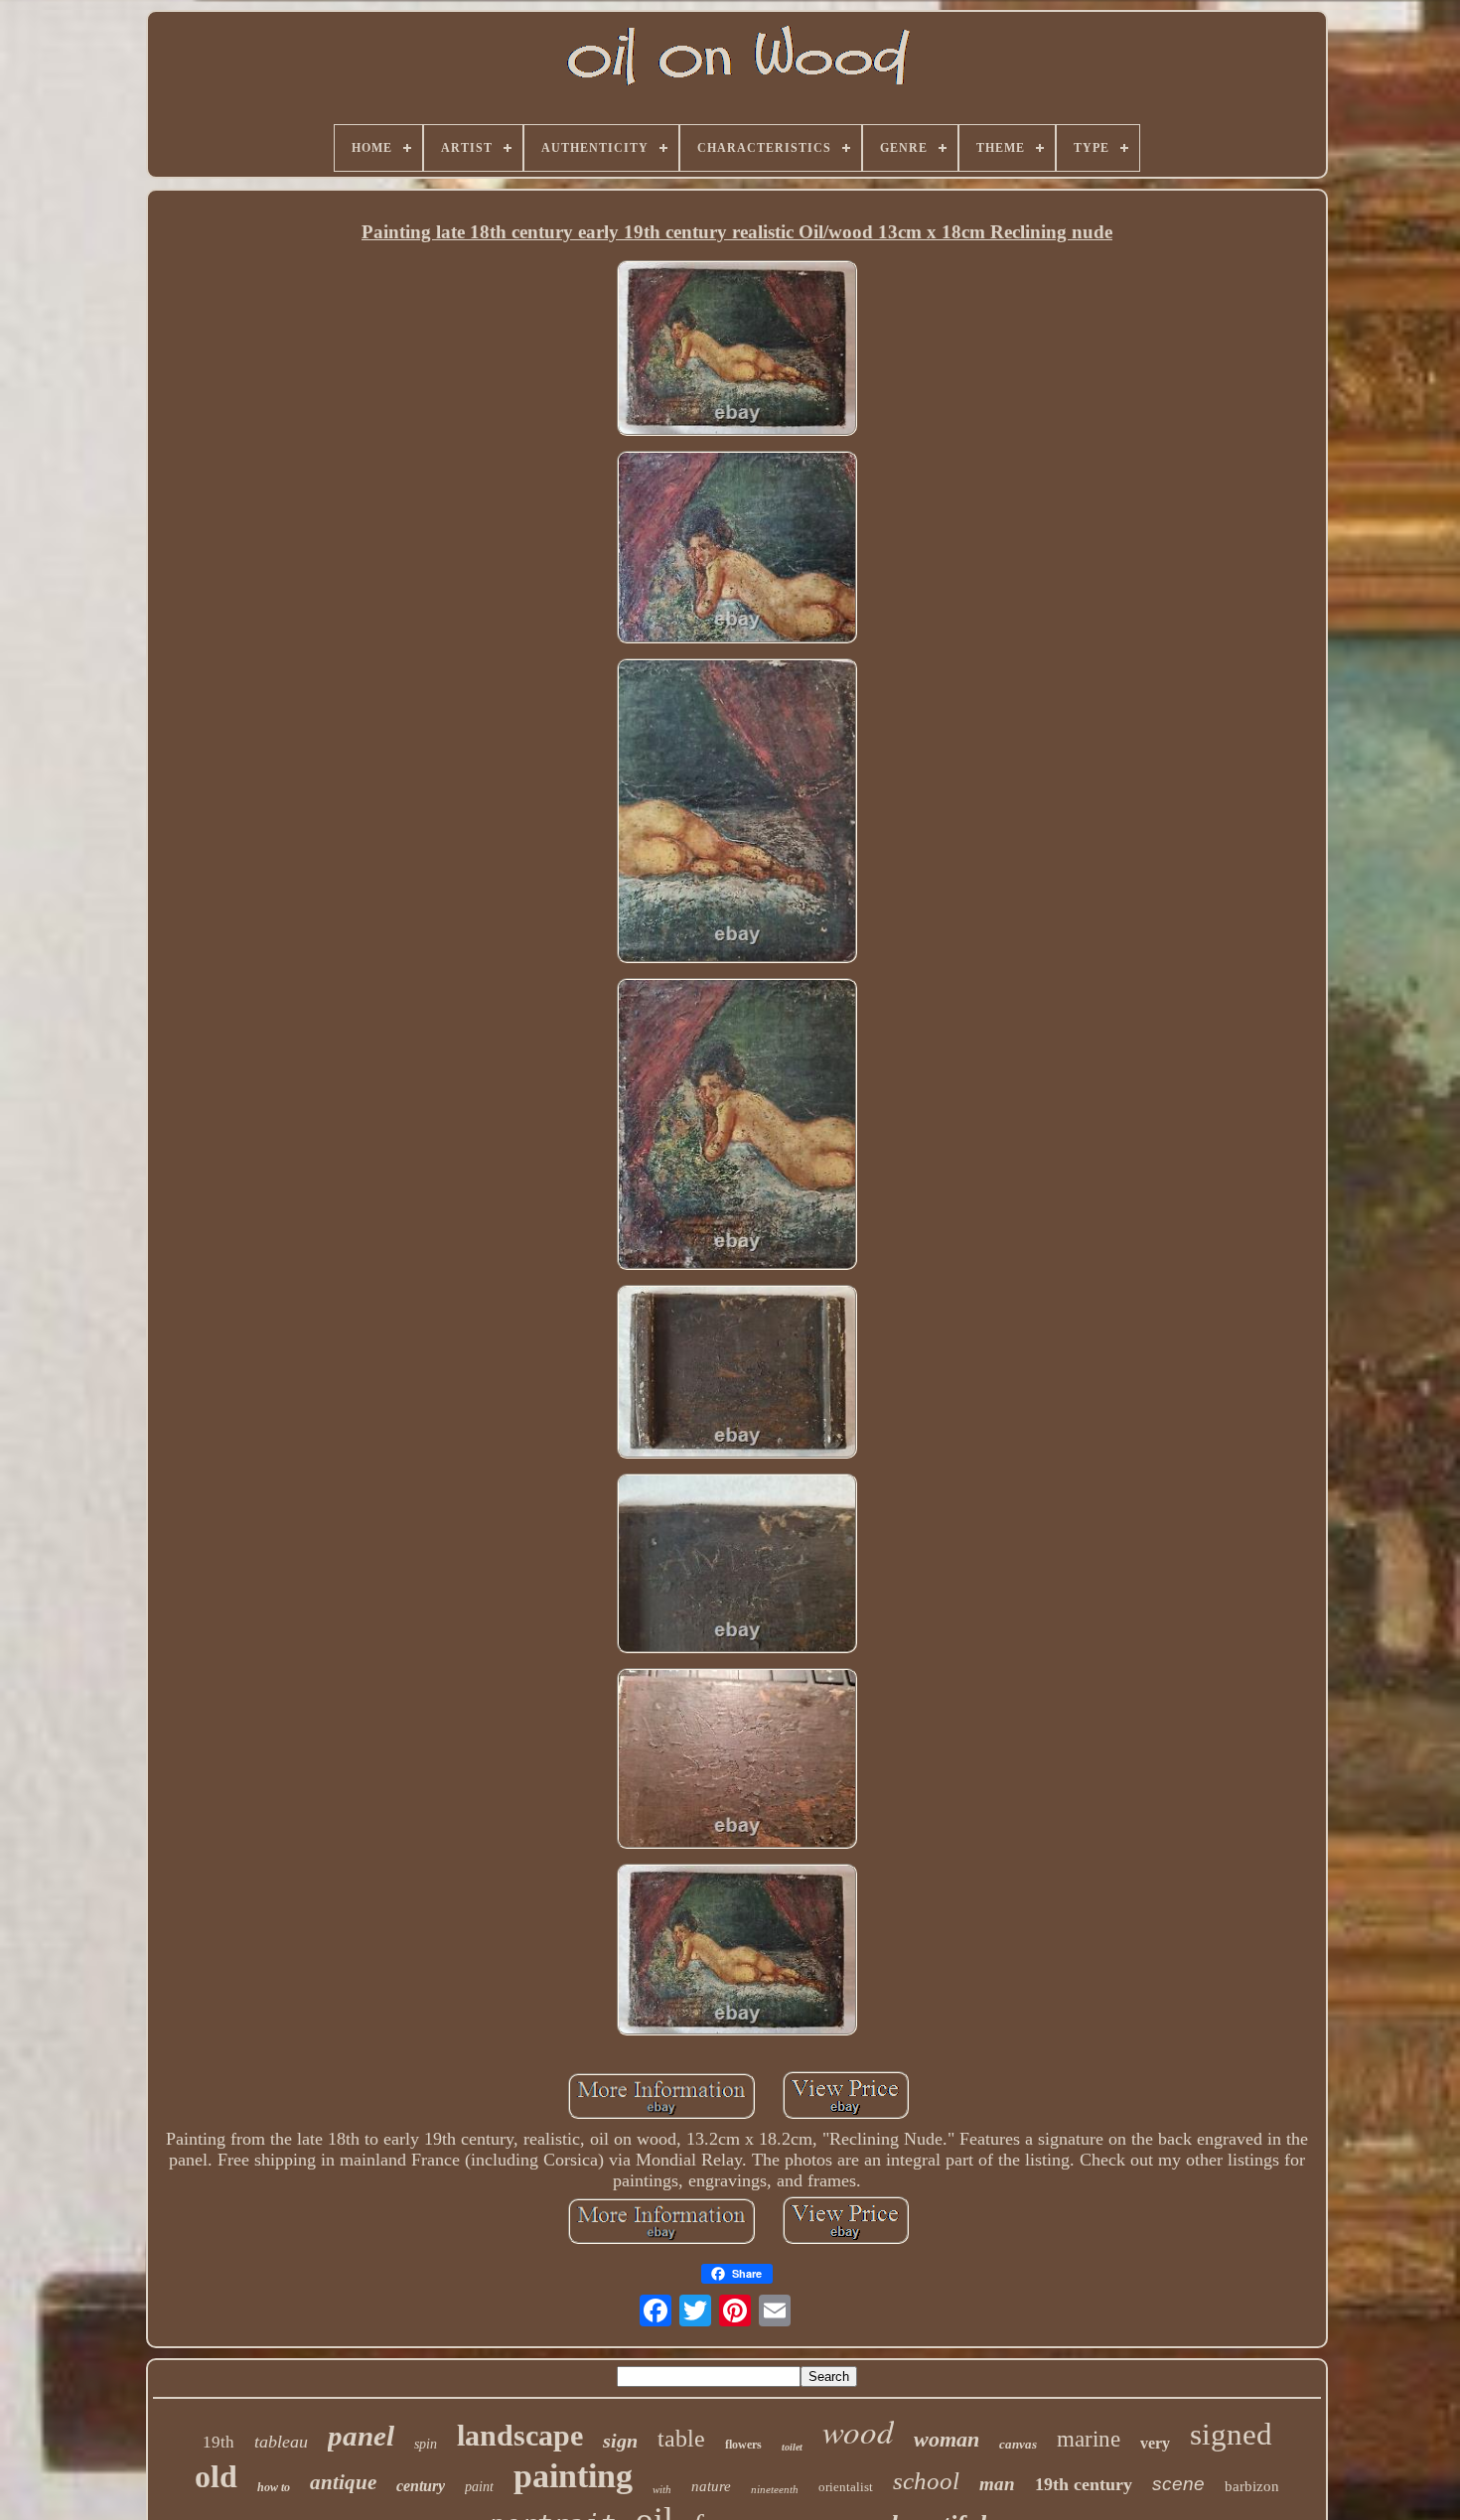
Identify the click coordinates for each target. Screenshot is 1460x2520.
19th (219, 2442)
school (926, 2481)
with (662, 2489)
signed (1231, 2434)
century (421, 2486)
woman (947, 2439)
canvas (1018, 2444)
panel (361, 2436)
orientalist (846, 2487)
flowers (743, 2445)
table (681, 2439)
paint (479, 2487)
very (1155, 2443)
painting (573, 2476)
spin (426, 2444)
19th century (1084, 2484)
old (216, 2476)
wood (858, 2431)
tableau (281, 2442)
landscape (520, 2435)
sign (620, 2441)
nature (711, 2486)
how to (274, 2487)
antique (343, 2482)
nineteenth (775, 2489)
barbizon (1252, 2486)
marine (1089, 2439)
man (997, 2484)
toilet (792, 2447)
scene (1178, 2484)
